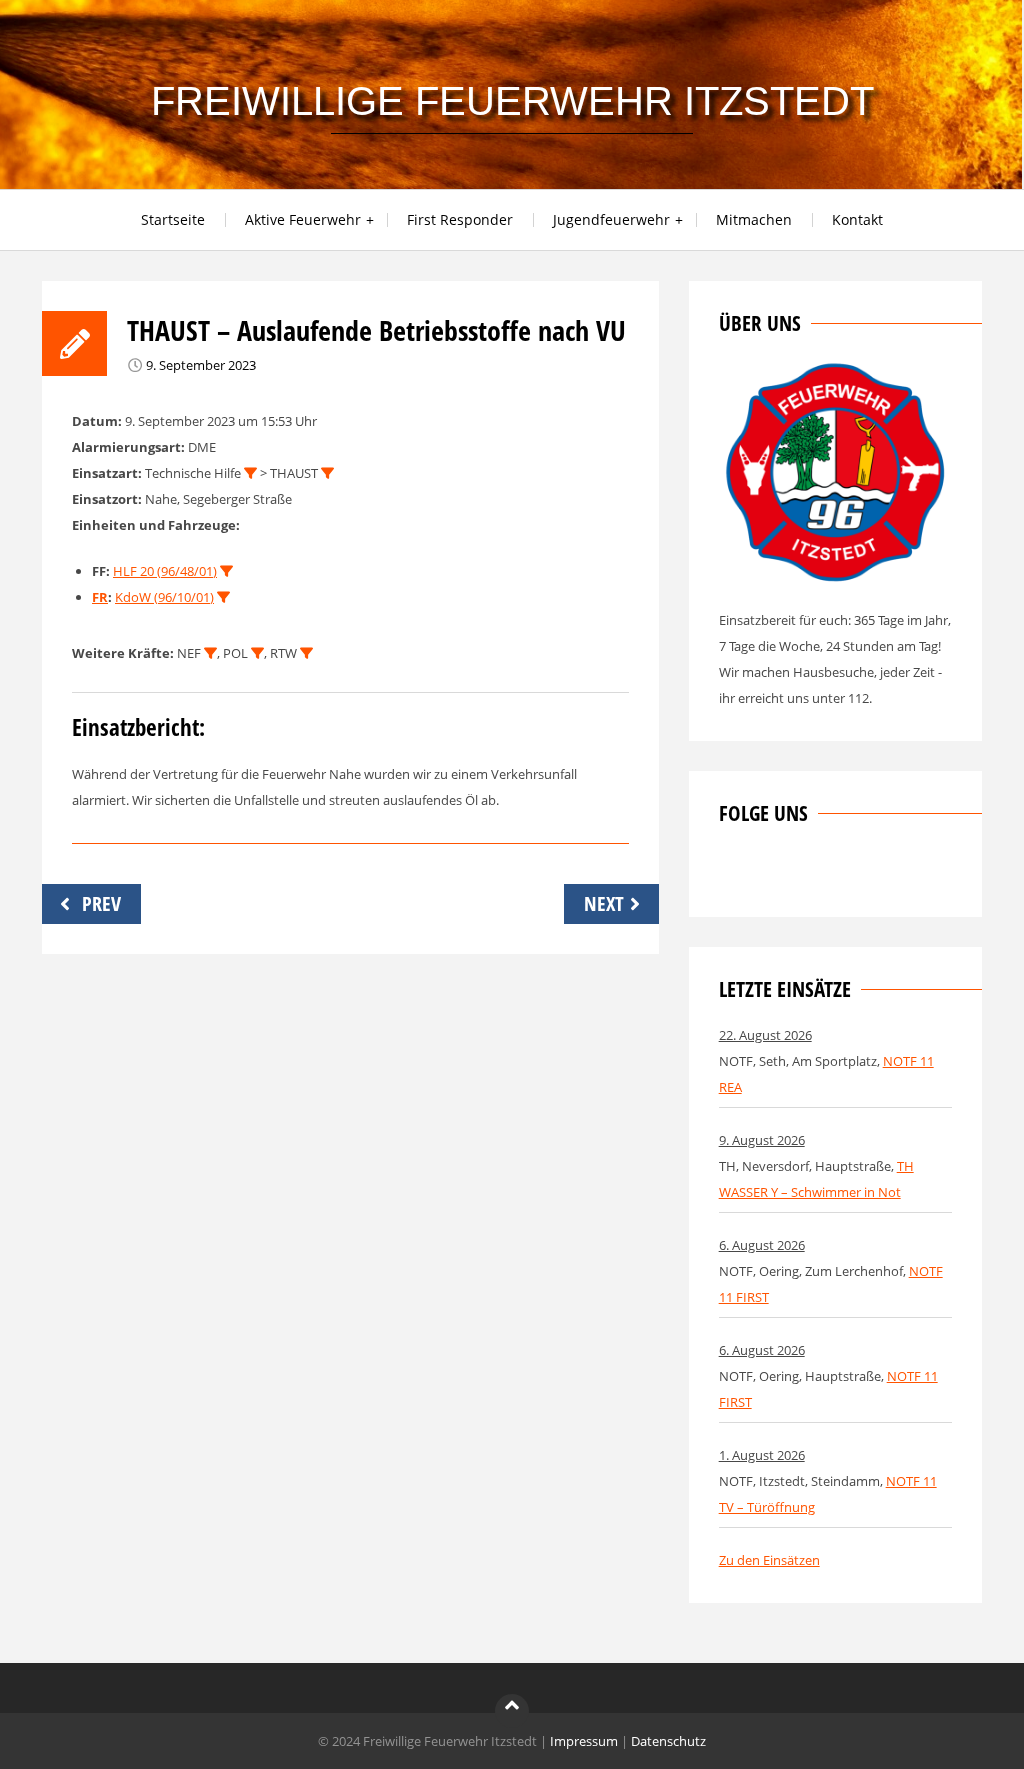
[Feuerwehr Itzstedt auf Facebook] (734, 874)
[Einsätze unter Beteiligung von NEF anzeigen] (210, 653)
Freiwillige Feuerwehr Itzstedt (512, 101)
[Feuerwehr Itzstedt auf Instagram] (767, 874)
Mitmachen (754, 219)
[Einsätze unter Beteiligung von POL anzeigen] (257, 653)
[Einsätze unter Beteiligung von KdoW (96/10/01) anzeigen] (223, 597)
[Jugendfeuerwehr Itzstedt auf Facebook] (800, 874)
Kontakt (857, 219)
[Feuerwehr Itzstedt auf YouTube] (833, 874)
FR (100, 597)
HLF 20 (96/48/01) (165, 571)
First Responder (460, 219)
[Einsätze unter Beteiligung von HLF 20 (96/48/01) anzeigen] (226, 571)
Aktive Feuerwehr (303, 219)
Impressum (584, 1741)
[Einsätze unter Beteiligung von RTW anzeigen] (306, 653)
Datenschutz (668, 1741)
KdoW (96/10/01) (164, 597)
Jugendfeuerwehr (611, 219)
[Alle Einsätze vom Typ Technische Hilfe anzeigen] (250, 473)
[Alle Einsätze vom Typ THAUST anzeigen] (327, 473)
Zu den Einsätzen (769, 1560)
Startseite (173, 219)
